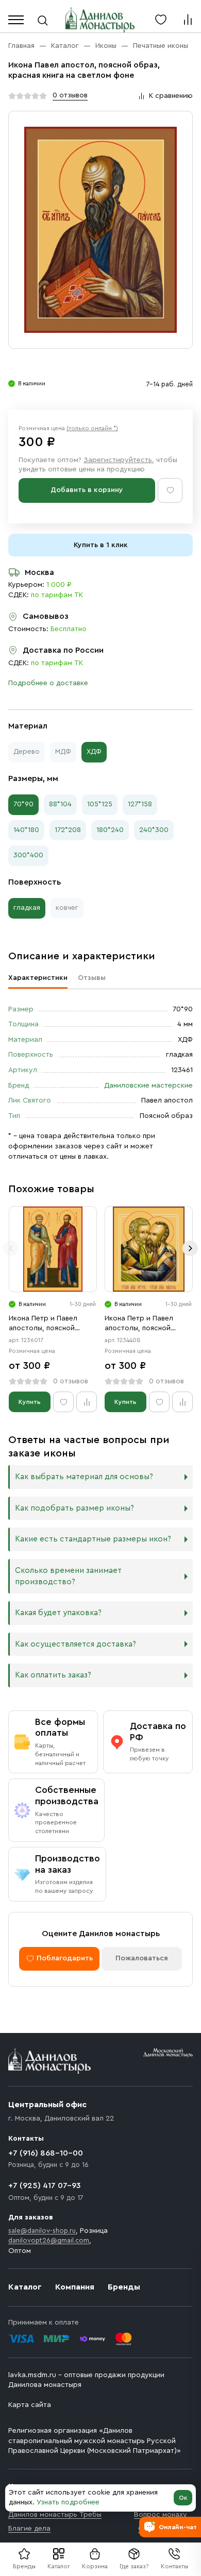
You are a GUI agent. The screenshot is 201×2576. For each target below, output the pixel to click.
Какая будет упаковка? (58, 1613)
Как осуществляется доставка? (76, 1644)
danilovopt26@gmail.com (49, 2240)
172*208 (68, 830)
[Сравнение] (188, 20)
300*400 (28, 855)
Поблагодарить (65, 1958)
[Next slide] (190, 1248)
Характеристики (38, 978)
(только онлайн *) (92, 428)
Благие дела (29, 2529)
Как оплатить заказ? (53, 1675)
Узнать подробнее (68, 2502)
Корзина (95, 2566)
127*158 (140, 804)
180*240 (110, 830)
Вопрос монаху (161, 2515)
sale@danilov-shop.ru (42, 2231)
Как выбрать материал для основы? (84, 1477)
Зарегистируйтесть (118, 460)
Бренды (124, 2287)
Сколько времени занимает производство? (68, 1576)
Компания (75, 2287)
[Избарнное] (161, 20)
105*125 (100, 804)
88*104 (60, 804)
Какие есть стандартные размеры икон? (93, 1539)
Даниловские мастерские (148, 1086)
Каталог (59, 2566)
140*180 (26, 830)
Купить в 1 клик (101, 545)
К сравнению (171, 96)
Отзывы (92, 978)
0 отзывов (70, 95)
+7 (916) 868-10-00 (46, 2153)
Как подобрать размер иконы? (74, 1508)
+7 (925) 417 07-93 (45, 2185)
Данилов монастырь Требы (55, 2515)
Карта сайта (30, 2405)
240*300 (154, 830)
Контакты (174, 2566)
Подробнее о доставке (48, 683)
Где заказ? (134, 2566)
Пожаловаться (142, 1958)
